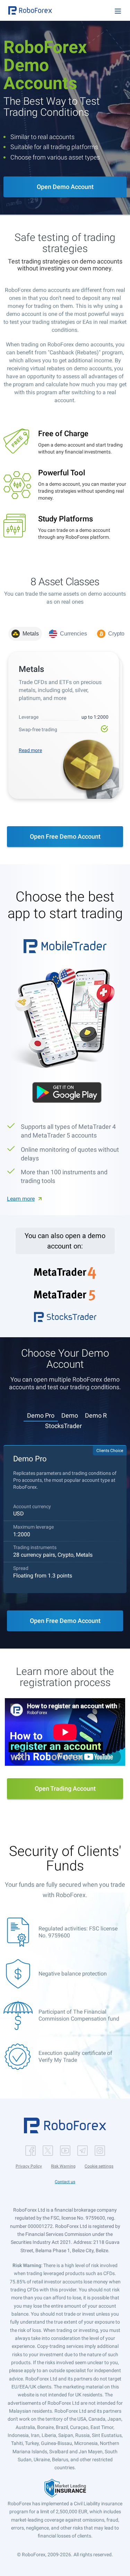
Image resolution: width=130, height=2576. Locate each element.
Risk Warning (63, 2166)
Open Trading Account (65, 1788)
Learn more (21, 1199)
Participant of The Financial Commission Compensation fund (79, 2015)
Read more (30, 750)
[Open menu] (118, 11)
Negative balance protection (73, 1974)
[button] (30, 10)
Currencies (73, 634)
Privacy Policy (29, 2166)
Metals (31, 634)
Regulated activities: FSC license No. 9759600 (78, 1932)
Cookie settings (99, 2166)
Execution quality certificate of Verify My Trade (75, 2056)
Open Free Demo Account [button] (65, 836)
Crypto (116, 634)
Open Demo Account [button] (65, 187)
